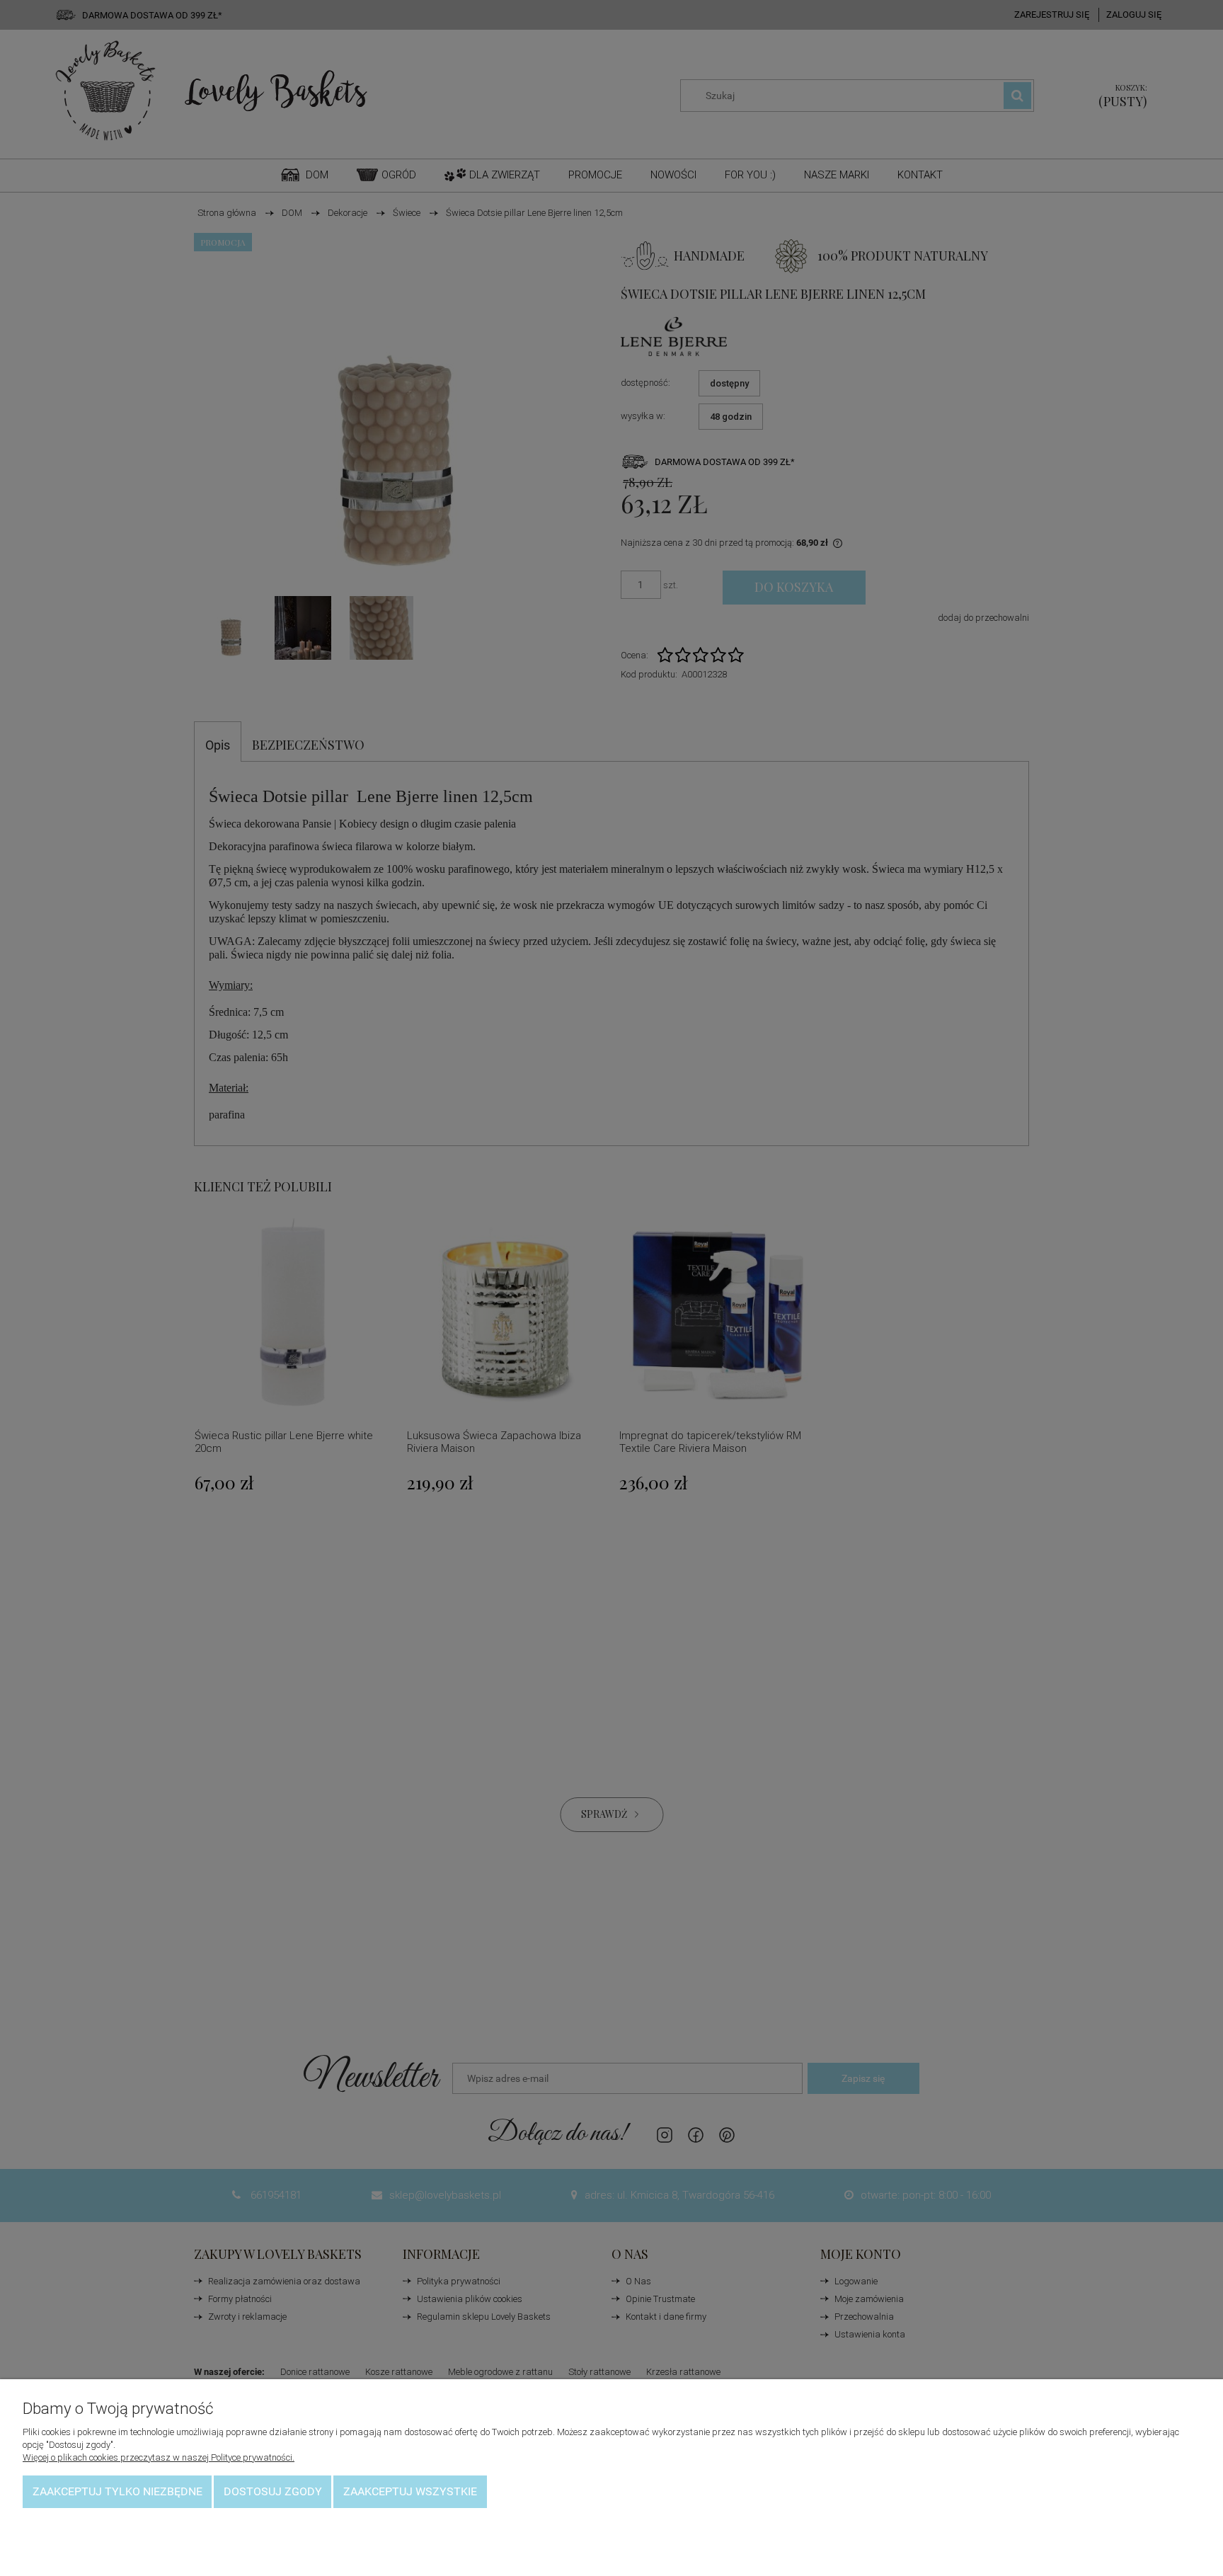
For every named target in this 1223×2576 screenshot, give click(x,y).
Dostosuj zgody (273, 2491)
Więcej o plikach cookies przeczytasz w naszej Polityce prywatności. (159, 2457)
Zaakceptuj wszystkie (410, 2491)
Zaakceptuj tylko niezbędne (117, 2491)
